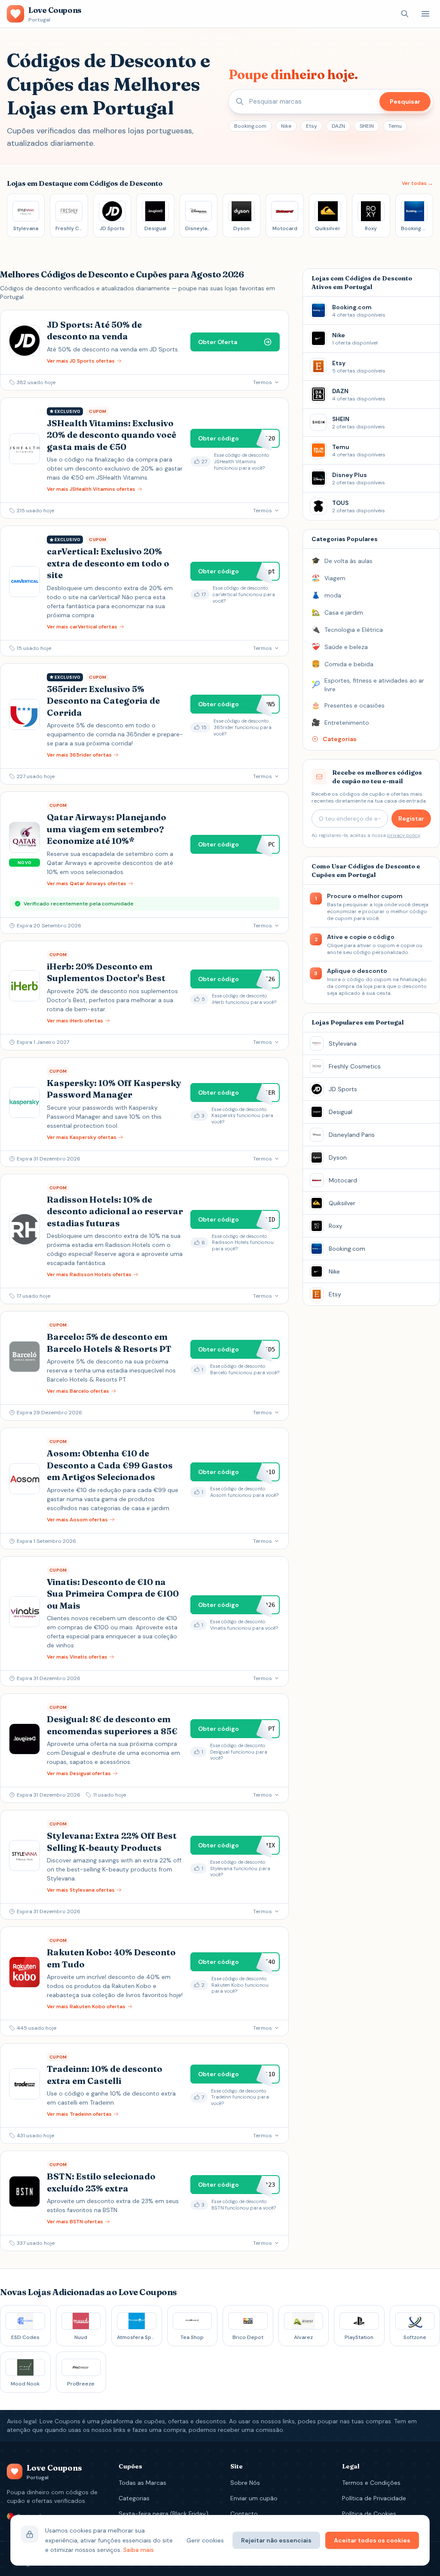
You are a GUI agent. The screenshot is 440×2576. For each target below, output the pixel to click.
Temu (395, 126)
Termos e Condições (371, 2483)
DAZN (338, 126)
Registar (411, 819)
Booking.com (250, 126)
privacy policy (403, 835)
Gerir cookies (205, 2540)
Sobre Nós (245, 2483)
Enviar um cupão (254, 2498)
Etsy (312, 126)
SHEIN (367, 126)
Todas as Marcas (142, 2483)
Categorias (134, 2498)
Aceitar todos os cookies (372, 2540)
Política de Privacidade (374, 2498)
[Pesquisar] (405, 14)
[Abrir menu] (425, 14)
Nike (286, 126)
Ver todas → (417, 183)
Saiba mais (139, 2550)
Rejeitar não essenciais (276, 2540)
